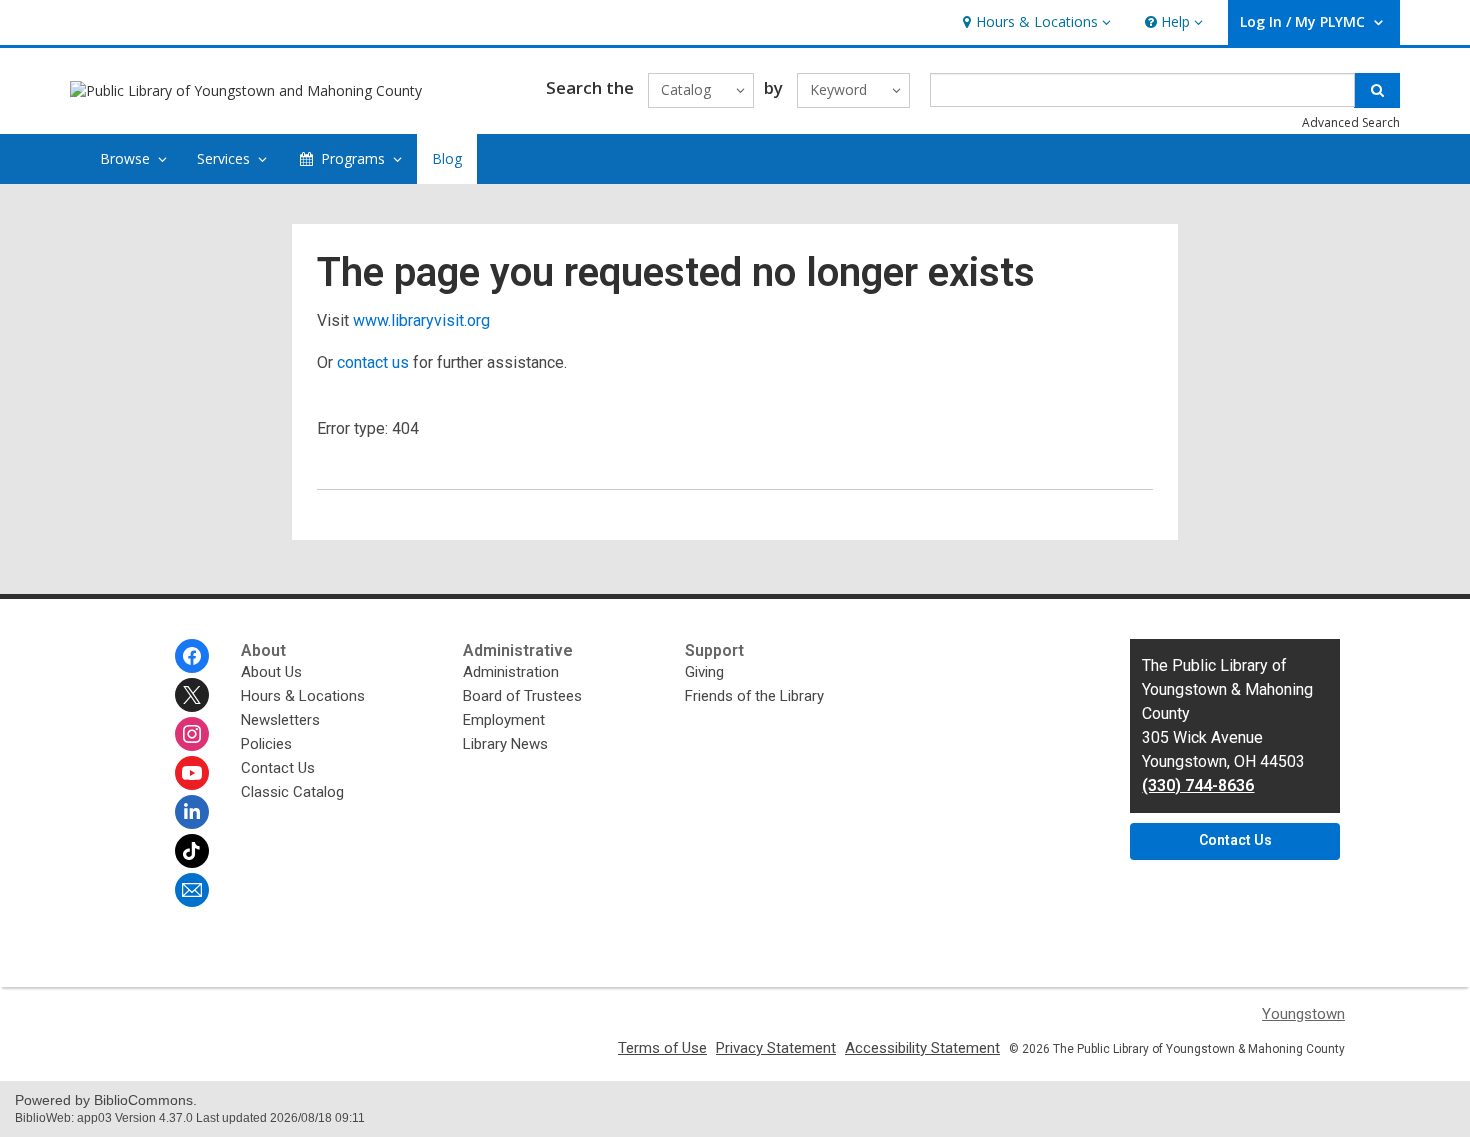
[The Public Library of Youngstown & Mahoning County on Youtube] (192, 773)
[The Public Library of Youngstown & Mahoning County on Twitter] (192, 695)
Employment (504, 720)
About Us (271, 672)
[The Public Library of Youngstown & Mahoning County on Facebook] (192, 656)
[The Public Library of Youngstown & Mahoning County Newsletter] (192, 890)
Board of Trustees (522, 696)
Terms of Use (662, 1048)
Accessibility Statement (922, 1048)
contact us (373, 362)
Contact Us (278, 768)
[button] (1034, 22)
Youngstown (1303, 1014)
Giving (704, 672)
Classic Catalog (292, 792)
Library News (505, 744)
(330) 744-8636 (1198, 785)
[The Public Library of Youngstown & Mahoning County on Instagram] (192, 734)
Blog (447, 158)
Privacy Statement (776, 1048)
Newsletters (280, 720)
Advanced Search (1351, 122)
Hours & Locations (303, 696)
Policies (266, 744)
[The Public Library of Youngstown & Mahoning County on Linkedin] (192, 812)
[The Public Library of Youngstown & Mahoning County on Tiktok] (192, 851)
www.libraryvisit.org (421, 320)
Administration (511, 672)
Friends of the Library (754, 696)
